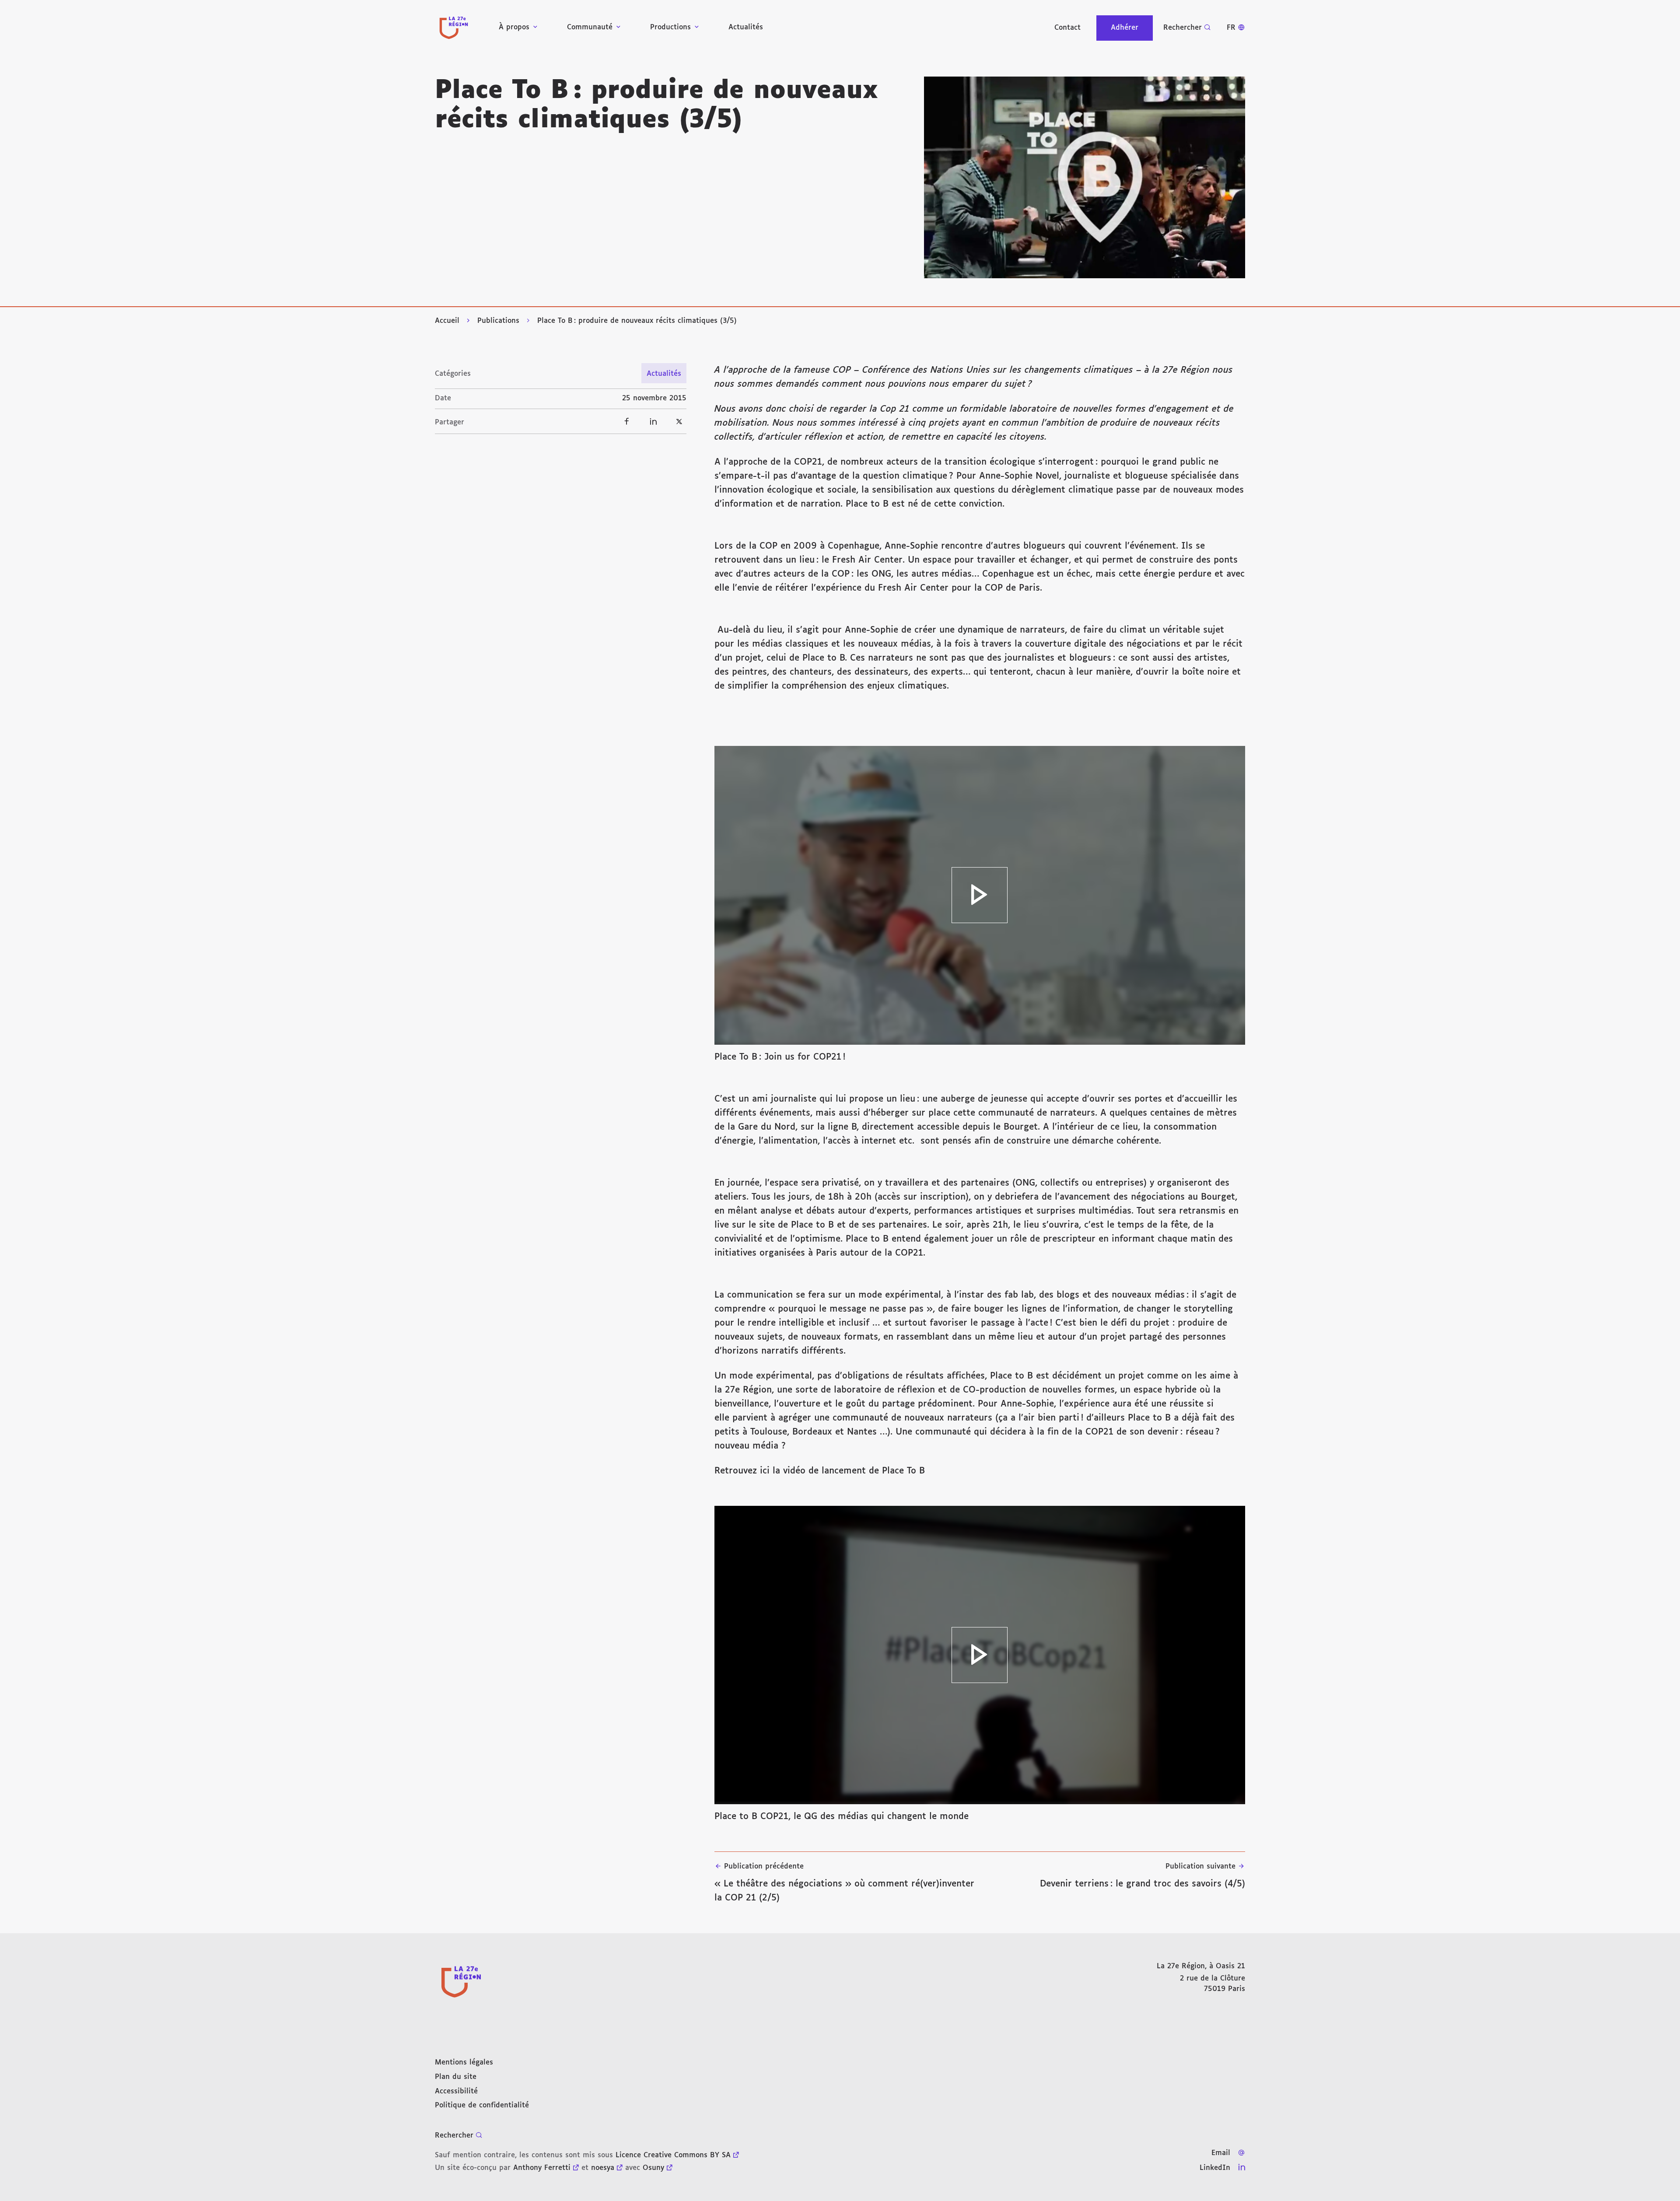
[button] (1085, 177)
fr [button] (1231, 28)
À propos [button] (514, 27)
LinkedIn (1215, 2168)
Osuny (653, 2168)
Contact (1067, 28)
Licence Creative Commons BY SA (673, 2155)
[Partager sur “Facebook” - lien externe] (627, 421)
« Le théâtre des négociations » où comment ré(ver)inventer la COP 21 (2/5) (844, 1883)
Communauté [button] (590, 27)
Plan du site (456, 2077)
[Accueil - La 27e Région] (454, 28)
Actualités (746, 27)
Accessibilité (456, 2091)
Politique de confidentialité (482, 2105)
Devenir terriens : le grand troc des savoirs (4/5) (1143, 1876)
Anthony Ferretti (542, 2168)
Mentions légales (464, 2063)
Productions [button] (670, 27)
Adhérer (1125, 28)
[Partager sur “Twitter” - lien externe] (679, 421)
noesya (603, 2168)
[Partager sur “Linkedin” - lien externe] (653, 421)
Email (1221, 2153)
